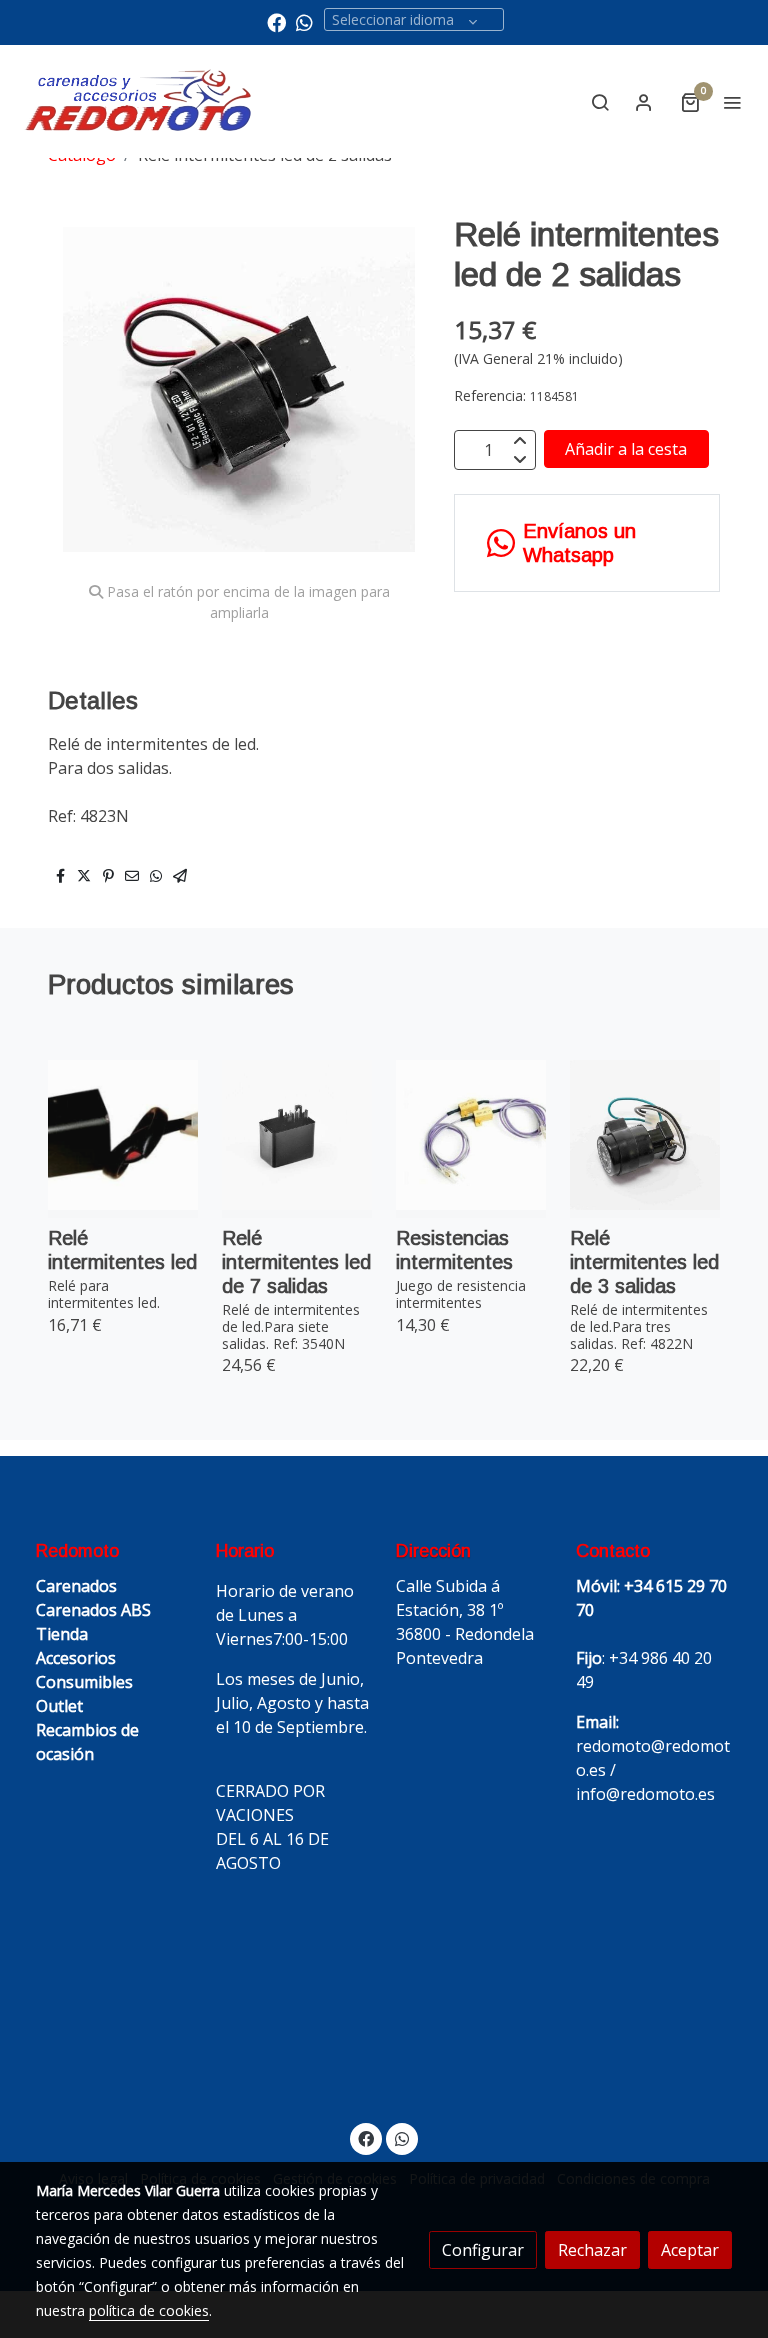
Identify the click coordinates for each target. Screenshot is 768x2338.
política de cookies (149, 2310)
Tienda (62, 1634)
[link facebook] (276, 21)
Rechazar (592, 2250)
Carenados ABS (93, 1610)
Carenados (76, 1586)
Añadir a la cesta (626, 449)
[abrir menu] (732, 102)
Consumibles (84, 1682)
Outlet (59, 1706)
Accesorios (76, 1658)
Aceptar (690, 2250)
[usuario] (644, 102)
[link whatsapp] (304, 21)
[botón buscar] (600, 102)
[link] (139, 101)
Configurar (483, 2250)
